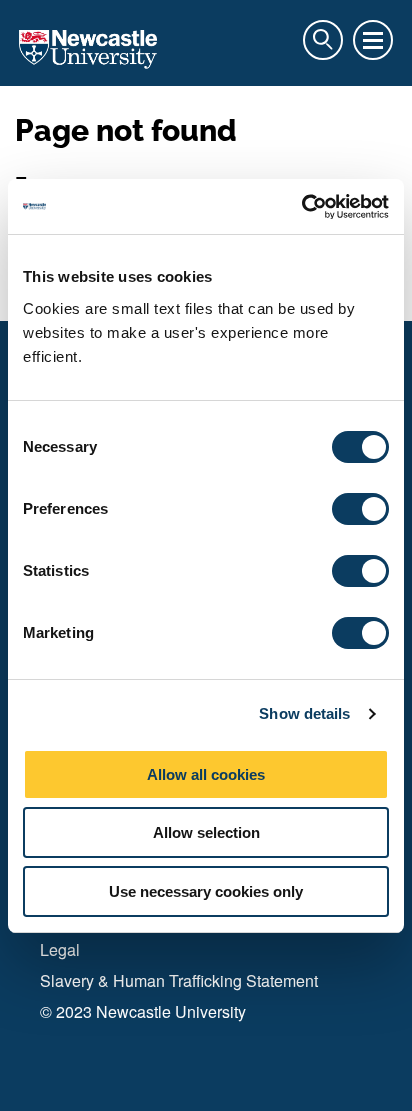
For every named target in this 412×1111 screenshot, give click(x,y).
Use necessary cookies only (206, 891)
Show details (304, 713)
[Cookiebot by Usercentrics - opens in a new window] (301, 207)
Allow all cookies (206, 774)
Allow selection (206, 832)
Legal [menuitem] (60, 949)
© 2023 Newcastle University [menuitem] (143, 1011)
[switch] (360, 509)
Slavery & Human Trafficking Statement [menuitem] (179, 980)
